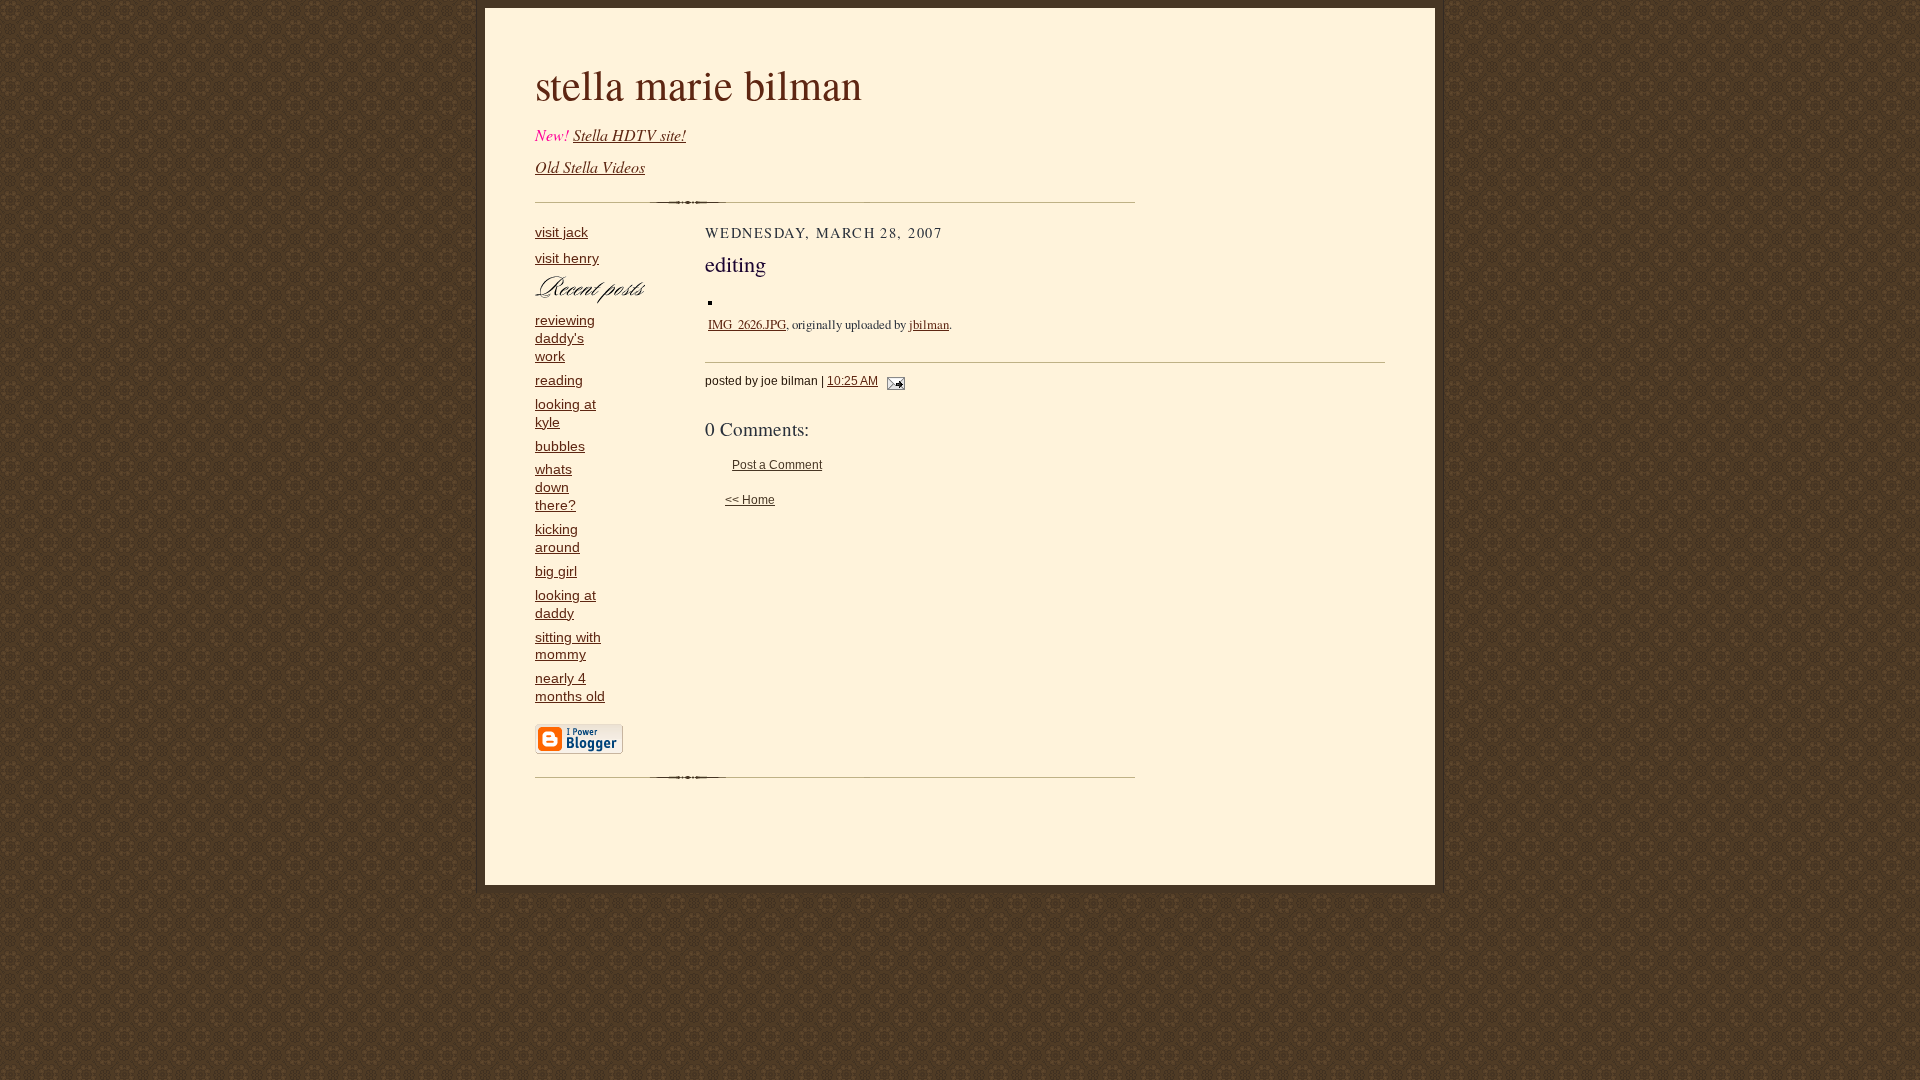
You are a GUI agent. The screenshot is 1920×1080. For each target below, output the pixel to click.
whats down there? (555, 487)
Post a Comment (777, 465)
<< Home (750, 500)
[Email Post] (893, 381)
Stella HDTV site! (629, 134)
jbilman (929, 324)
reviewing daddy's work (565, 338)
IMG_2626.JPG (747, 324)
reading (559, 380)
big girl (556, 571)
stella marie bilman (698, 83)
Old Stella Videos (590, 166)
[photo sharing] (710, 298)
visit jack (561, 232)
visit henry (567, 258)
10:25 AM (852, 381)
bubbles (560, 446)
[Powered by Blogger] (579, 750)
